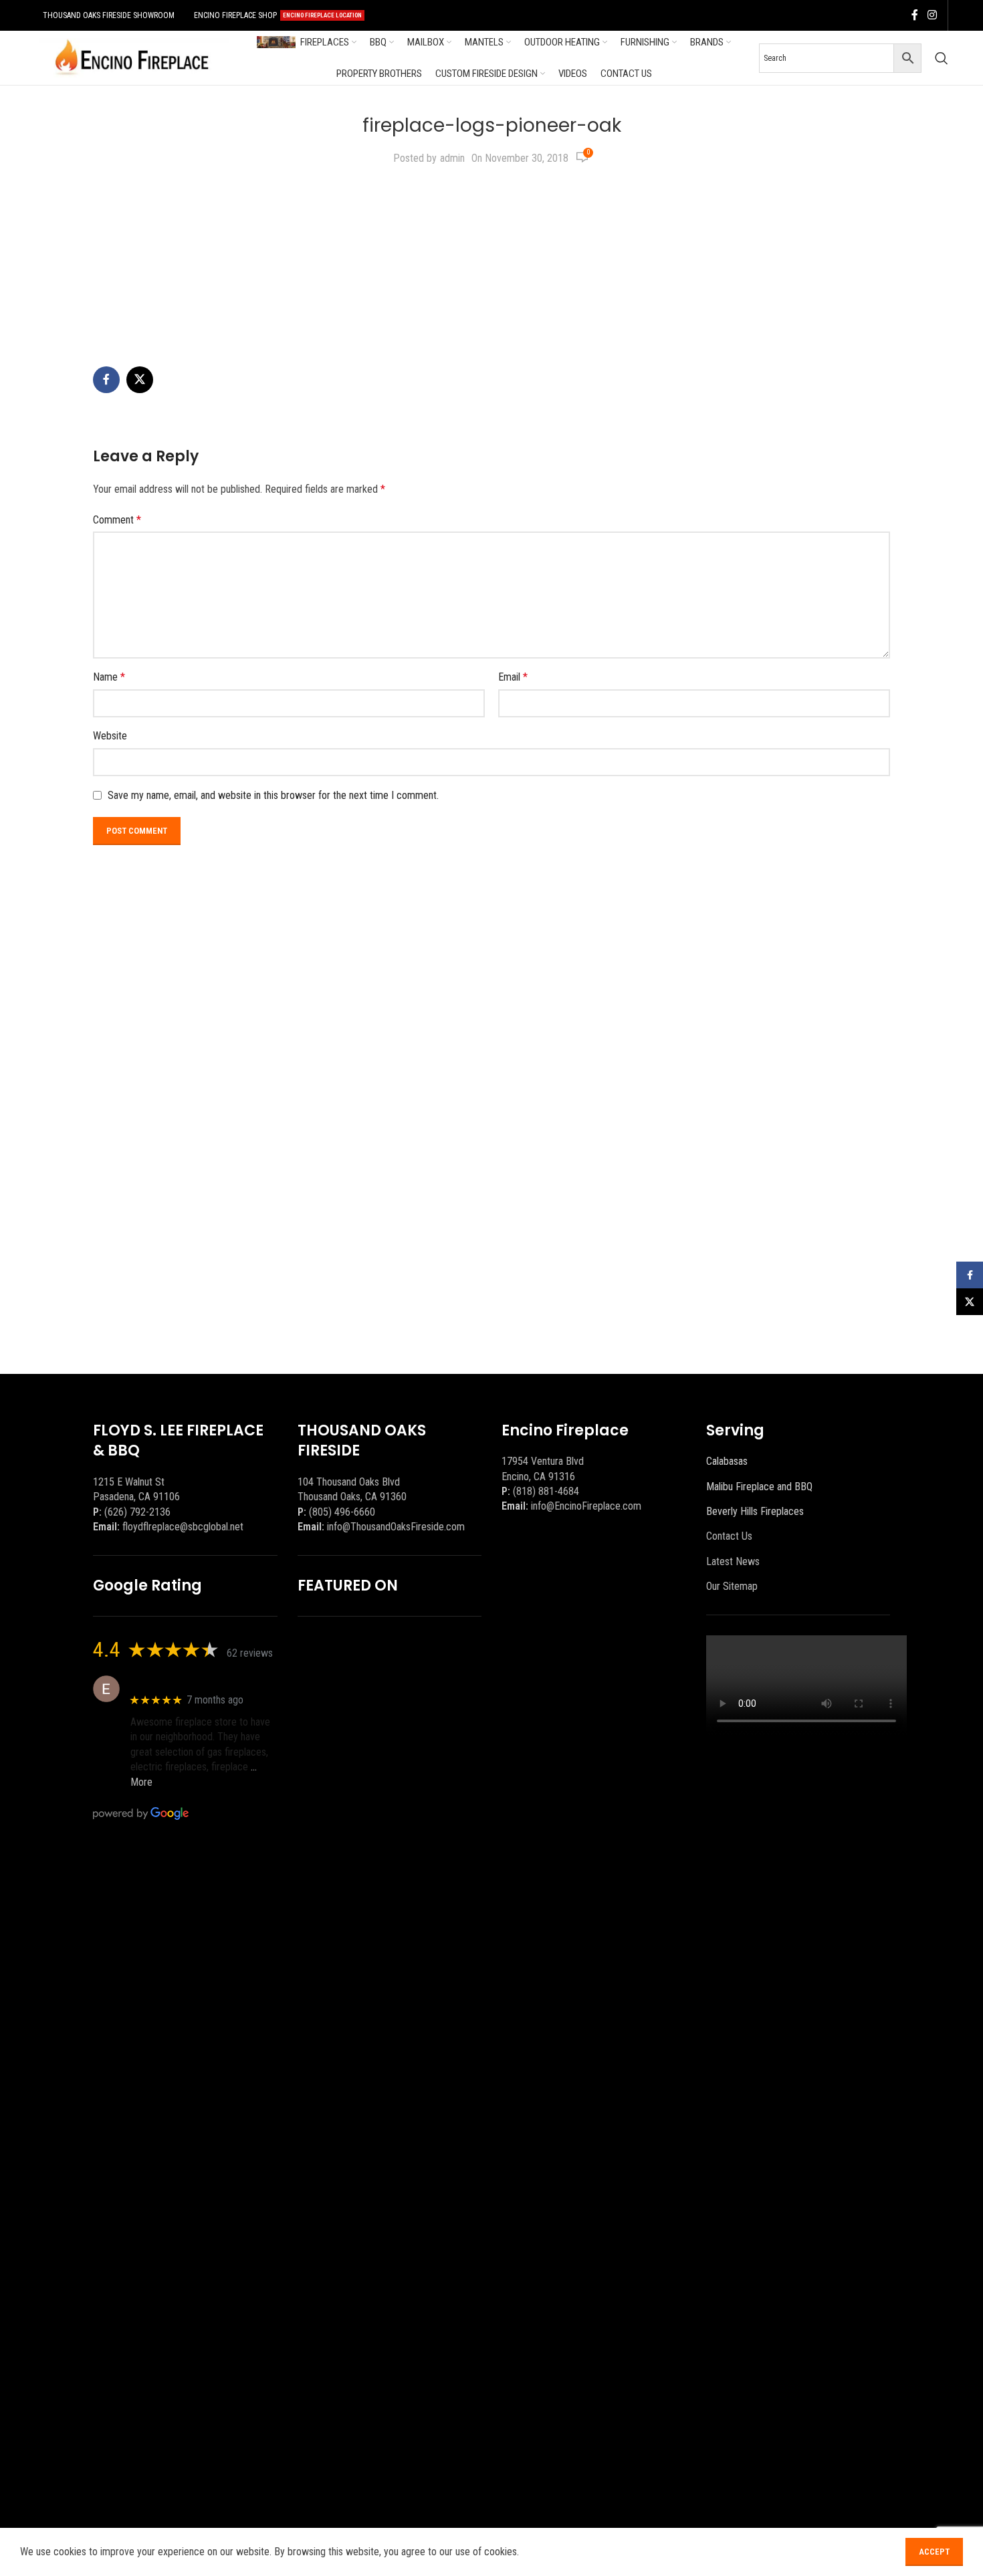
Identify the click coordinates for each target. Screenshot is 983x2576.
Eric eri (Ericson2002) (179, 1682)
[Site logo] (132, 57)
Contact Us (729, 1536)
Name (109, 677)
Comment (117, 520)
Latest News (733, 1561)
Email (513, 677)
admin (452, 158)
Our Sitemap (732, 1586)
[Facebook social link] (915, 15)
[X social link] (140, 380)
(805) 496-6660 (342, 1512)
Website (110, 736)
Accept (934, 2552)
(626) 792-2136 (137, 1512)
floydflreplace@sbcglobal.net (183, 1527)
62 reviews (250, 1653)
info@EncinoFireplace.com (586, 1506)
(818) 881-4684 (546, 1491)
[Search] (942, 58)
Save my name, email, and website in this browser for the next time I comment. (273, 795)
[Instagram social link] (932, 15)
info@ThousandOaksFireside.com (396, 1527)
